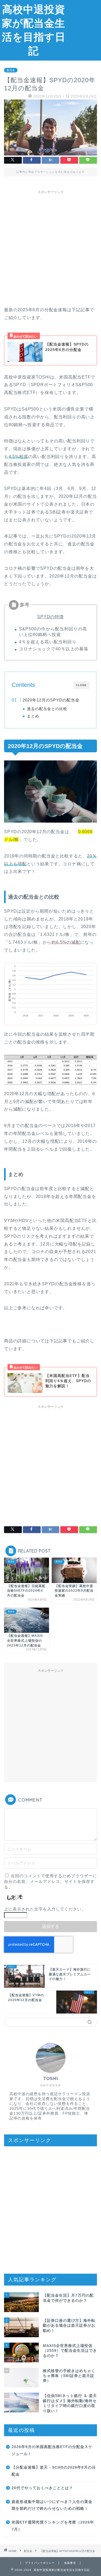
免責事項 (70, 2563)
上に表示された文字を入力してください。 (45, 1909)
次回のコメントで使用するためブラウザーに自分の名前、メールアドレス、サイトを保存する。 (50, 1881)
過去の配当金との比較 (47, 709)
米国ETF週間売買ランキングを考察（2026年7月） (53, 2526)
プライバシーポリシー (40, 2563)
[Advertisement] (84, 21)
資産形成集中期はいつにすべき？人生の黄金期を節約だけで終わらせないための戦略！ (52, 2505)
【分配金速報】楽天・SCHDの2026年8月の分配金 (54, 2471)
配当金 (11, 70)
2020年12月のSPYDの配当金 (51, 700)
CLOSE (81, 685)
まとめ (33, 716)
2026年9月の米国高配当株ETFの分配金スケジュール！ (52, 2450)
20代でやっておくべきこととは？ (42, 2488)
